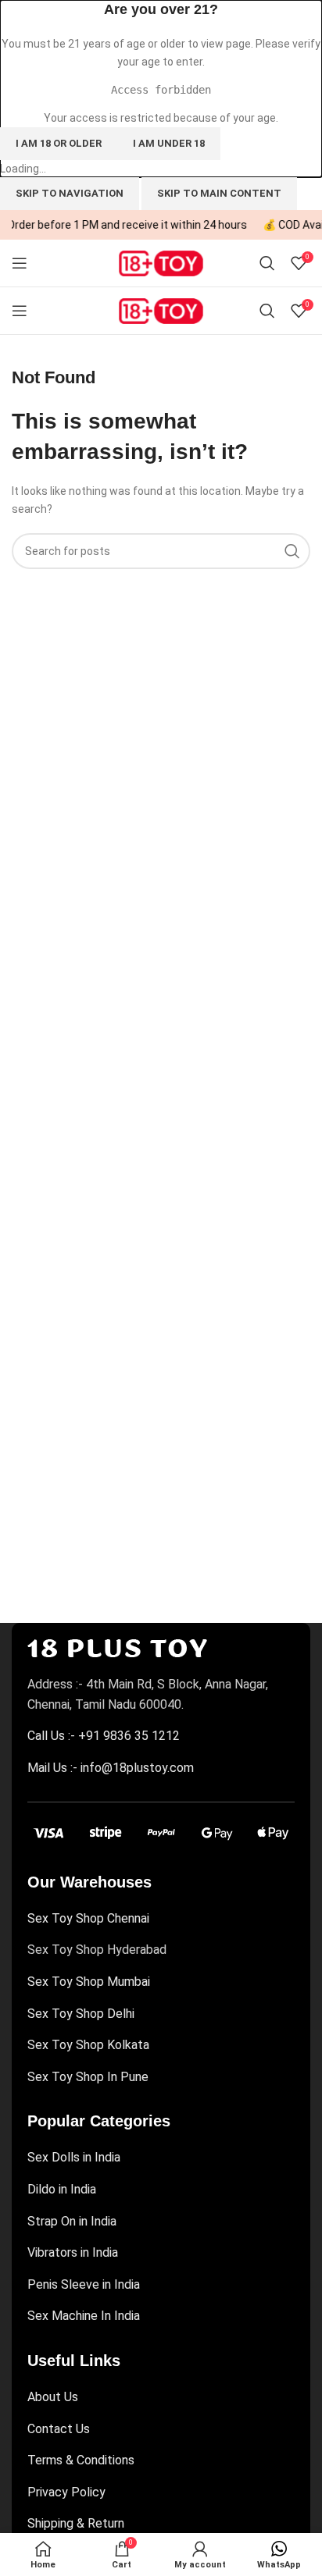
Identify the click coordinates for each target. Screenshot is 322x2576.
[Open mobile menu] (20, 263)
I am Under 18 (169, 143)
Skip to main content (219, 193)
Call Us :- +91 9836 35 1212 (104, 1736)
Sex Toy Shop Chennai (88, 1918)
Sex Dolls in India (74, 2157)
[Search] (267, 263)
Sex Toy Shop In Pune (88, 2077)
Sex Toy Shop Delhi (81, 2014)
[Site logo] (161, 262)
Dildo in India (62, 2189)
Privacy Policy (66, 2492)
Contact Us (59, 2429)
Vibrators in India (73, 2252)
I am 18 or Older (59, 143)
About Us (53, 2397)
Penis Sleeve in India (84, 2284)
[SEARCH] (292, 551)
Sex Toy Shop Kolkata (88, 2045)
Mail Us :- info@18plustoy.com (111, 1768)
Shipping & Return (76, 2523)
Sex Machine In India (84, 2316)
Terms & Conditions (81, 2460)
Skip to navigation (70, 193)
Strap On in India (72, 2221)
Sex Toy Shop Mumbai (89, 1982)
